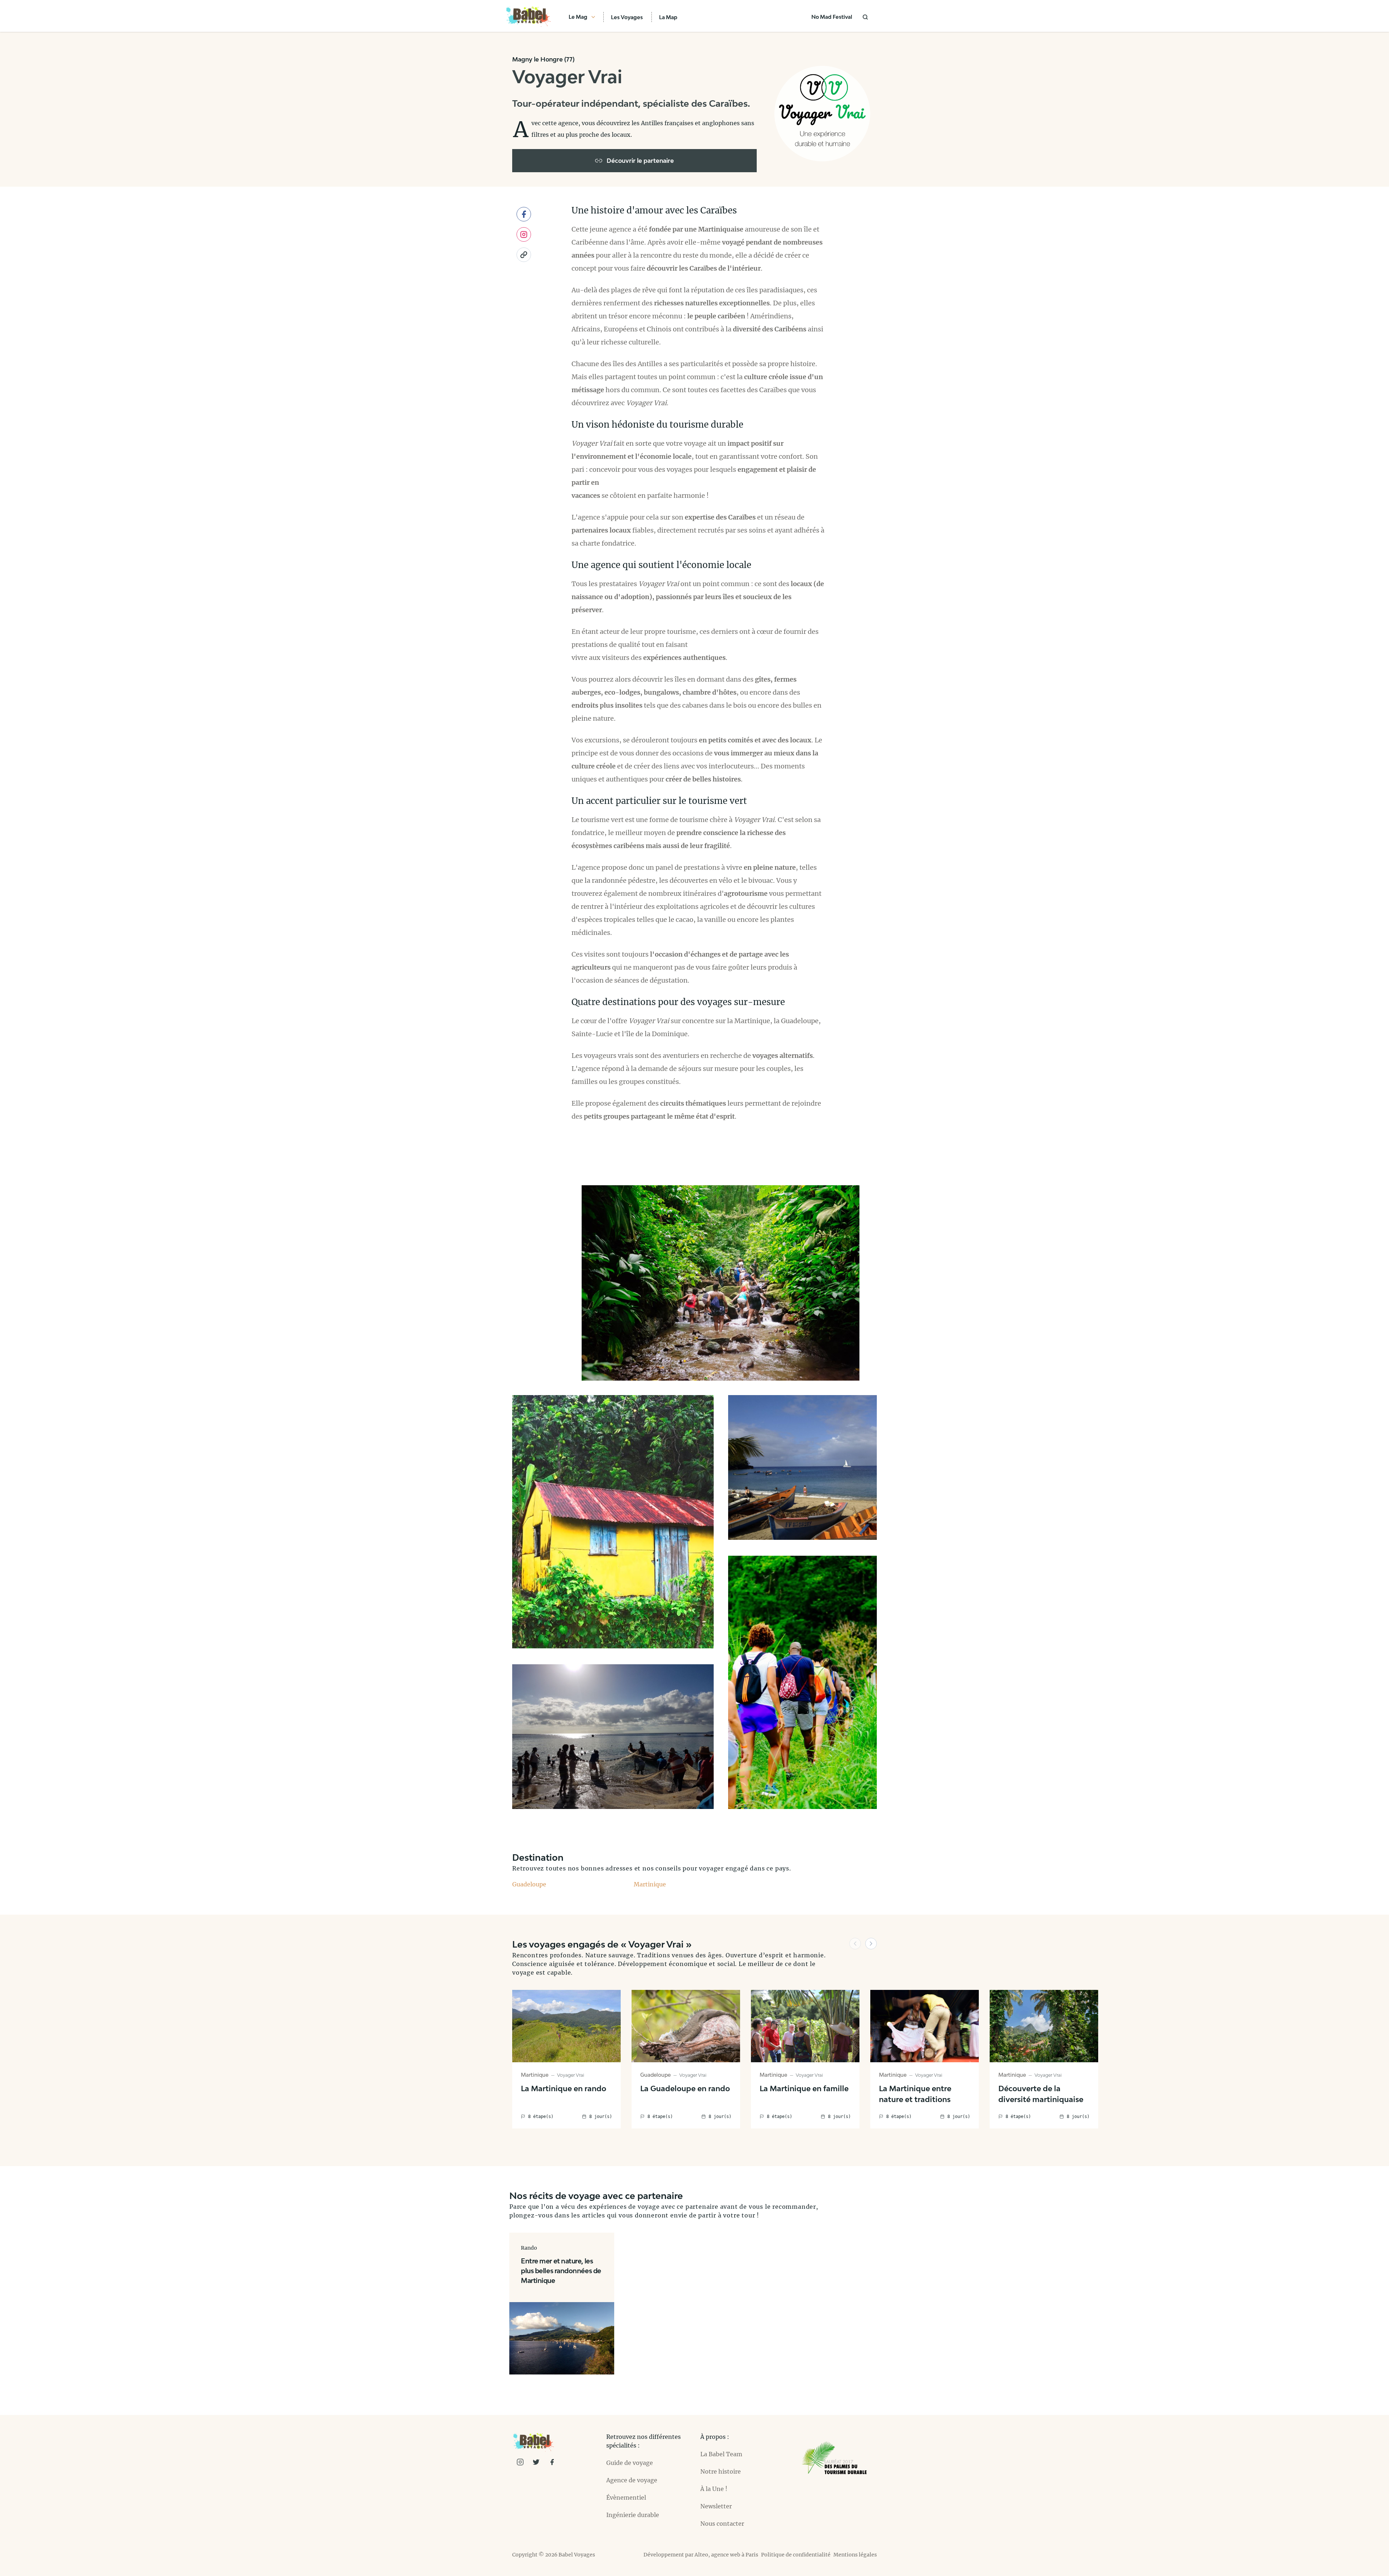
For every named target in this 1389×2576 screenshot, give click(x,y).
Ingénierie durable (633, 2515)
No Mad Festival (832, 17)
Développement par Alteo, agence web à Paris (701, 2555)
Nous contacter (722, 2524)
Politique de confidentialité (796, 2555)
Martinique (650, 1884)
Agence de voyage (632, 2480)
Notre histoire (721, 2471)
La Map (668, 17)
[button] (855, 1944)
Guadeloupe (529, 1884)
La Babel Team (721, 2454)
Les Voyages (627, 17)
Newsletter (716, 2506)
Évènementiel (626, 2497)
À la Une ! (714, 2489)
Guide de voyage (630, 2463)
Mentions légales (855, 2555)
